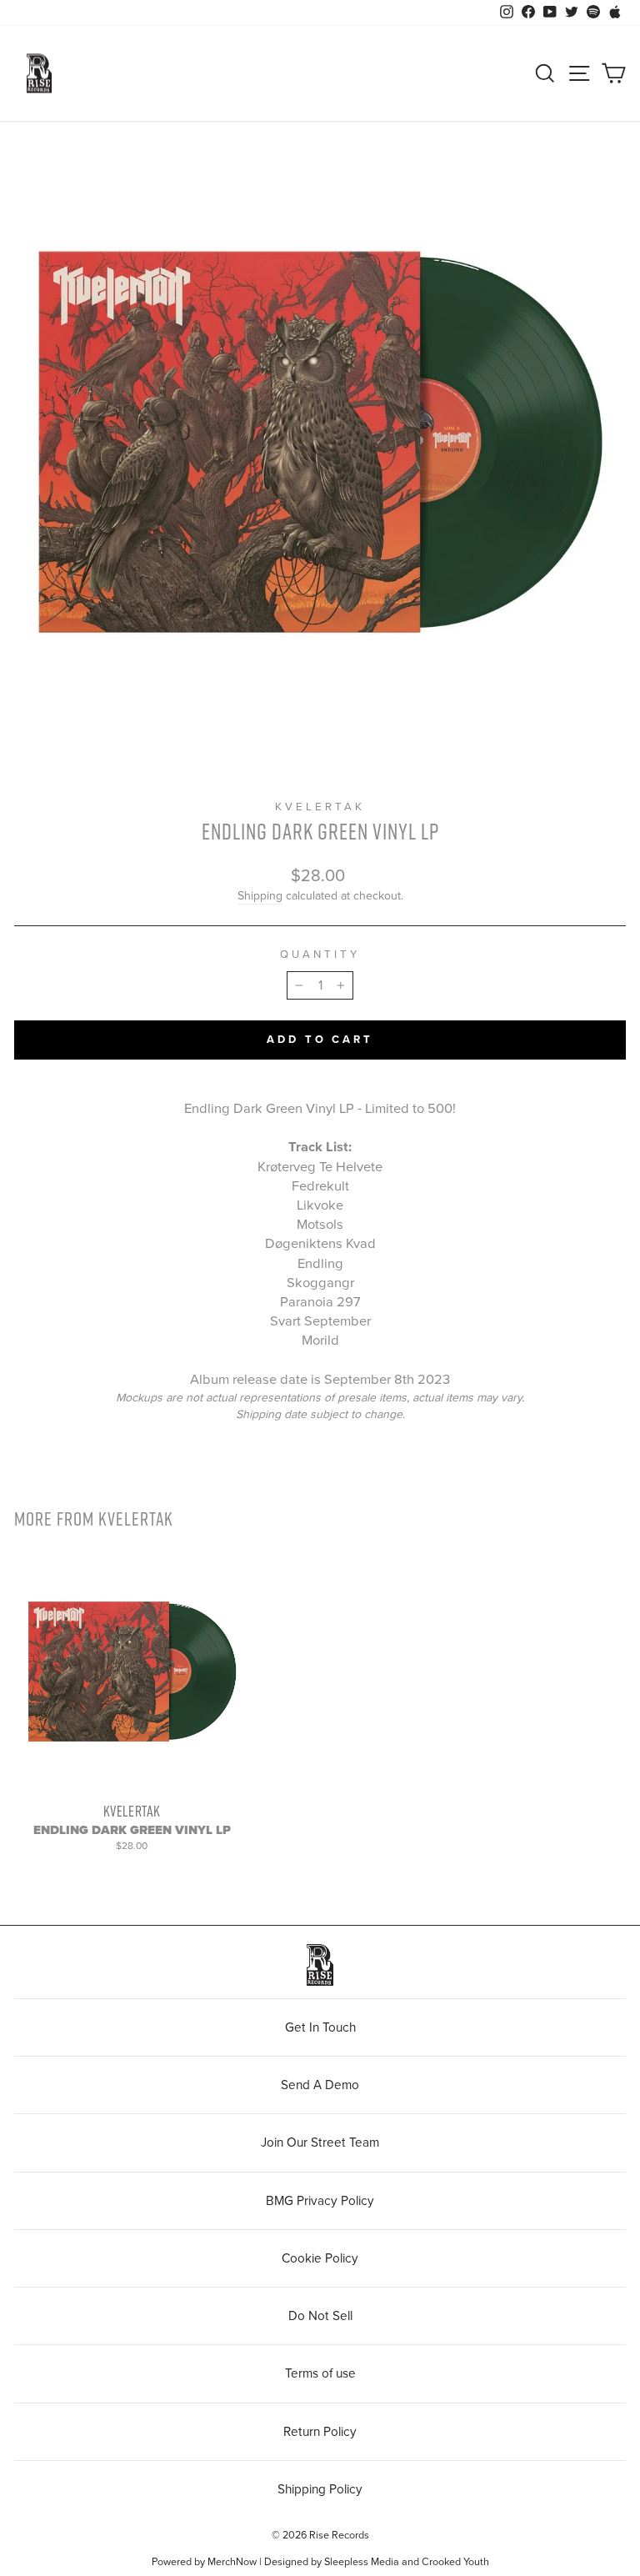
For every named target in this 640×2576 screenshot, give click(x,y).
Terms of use (320, 2373)
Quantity (320, 955)
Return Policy (320, 2432)
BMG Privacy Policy (320, 2201)
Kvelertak (320, 807)
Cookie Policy (320, 2258)
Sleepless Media (362, 2562)
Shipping (260, 896)
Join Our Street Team (320, 2142)
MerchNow (232, 2562)
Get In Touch (320, 2027)
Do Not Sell (320, 2316)
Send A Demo (320, 2085)
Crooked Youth (455, 2562)
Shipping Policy (320, 2489)
